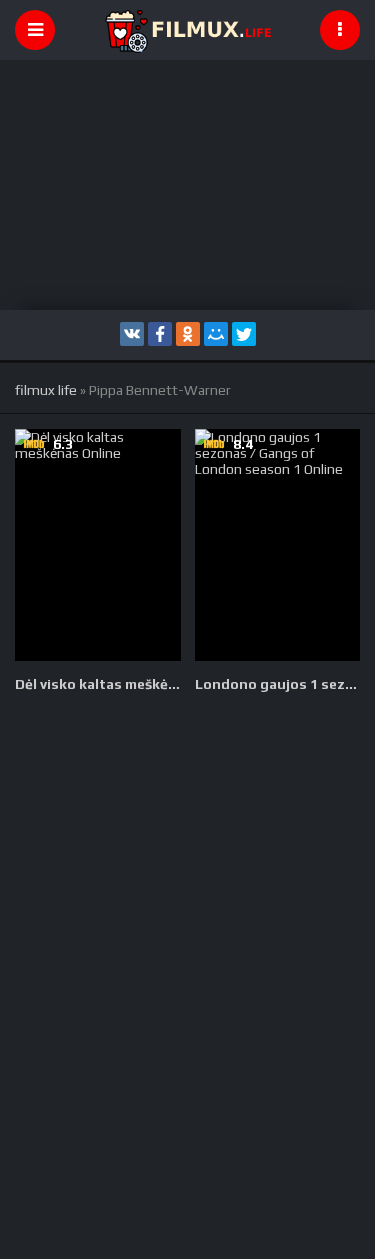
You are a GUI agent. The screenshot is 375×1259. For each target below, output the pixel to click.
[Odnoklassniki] (188, 334)
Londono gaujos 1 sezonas (278, 684)
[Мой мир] (216, 334)
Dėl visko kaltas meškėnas (98, 684)
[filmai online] (188, 30)
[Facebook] (160, 334)
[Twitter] (244, 334)
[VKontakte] (132, 334)
